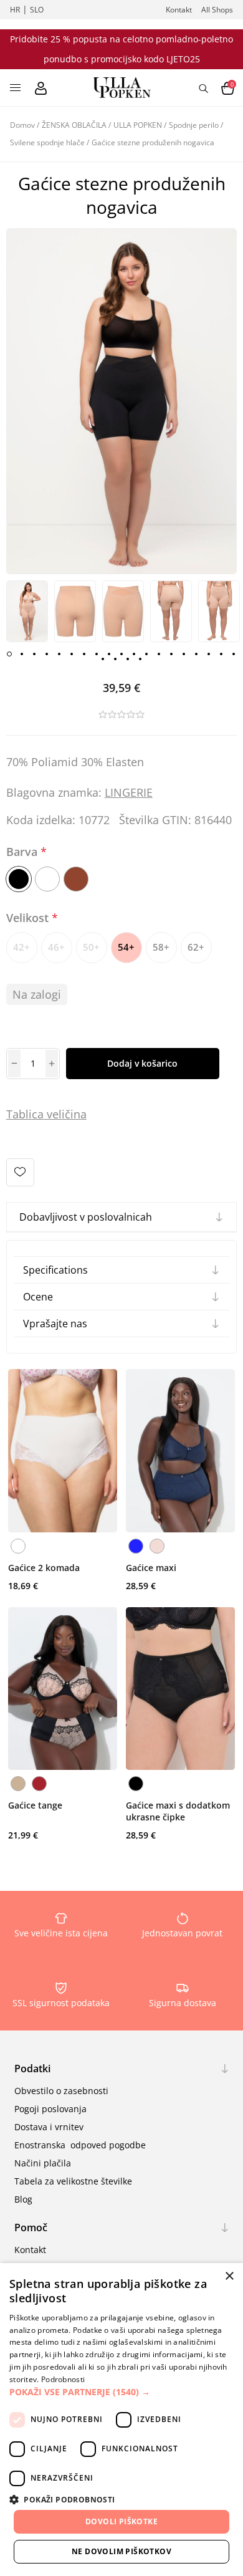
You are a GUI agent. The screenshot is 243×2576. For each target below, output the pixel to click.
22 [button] (128, 659)
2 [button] (22, 654)
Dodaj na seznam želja (20, 1172)
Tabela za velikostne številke (73, 2181)
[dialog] (121, 2420)
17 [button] (209, 654)
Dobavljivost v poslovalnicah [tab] (86, 1217)
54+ (126, 947)
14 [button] (171, 654)
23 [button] (140, 659)
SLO (37, 10)
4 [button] (47, 654)
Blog (23, 2199)
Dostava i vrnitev (49, 2127)
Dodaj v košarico (142, 1063)
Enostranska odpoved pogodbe (80, 2145)
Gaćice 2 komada (44, 1568)
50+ (91, 947)
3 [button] (34, 654)
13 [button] (159, 654)
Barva (23, 852)
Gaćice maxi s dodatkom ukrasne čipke (178, 1811)
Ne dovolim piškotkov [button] (121, 2551)
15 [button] (184, 654)
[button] (121, 2392)
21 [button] (115, 659)
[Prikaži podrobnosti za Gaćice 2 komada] (63, 1451)
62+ (196, 947)
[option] (27, 612)
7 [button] (84, 654)
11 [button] (134, 654)
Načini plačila (43, 2163)
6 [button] (72, 654)
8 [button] (97, 654)
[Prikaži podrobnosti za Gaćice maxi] (180, 1451)
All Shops (217, 10)
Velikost (29, 918)
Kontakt (179, 10)
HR (15, 10)
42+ (21, 947)
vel (53, 1114)
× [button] (229, 2276)
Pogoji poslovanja (50, 2109)
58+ (161, 947)
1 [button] (9, 654)
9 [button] (109, 654)
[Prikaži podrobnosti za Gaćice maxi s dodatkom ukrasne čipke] (180, 1689)
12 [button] (146, 654)
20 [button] (103, 659)
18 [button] (221, 654)
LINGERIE (129, 792)
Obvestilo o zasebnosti (61, 2091)
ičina (74, 1114)
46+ (56, 947)
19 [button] (234, 654)
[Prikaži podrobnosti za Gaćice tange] (63, 1689)
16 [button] (196, 654)
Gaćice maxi (151, 1568)
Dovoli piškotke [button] (121, 2521)
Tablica (25, 1114)
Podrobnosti (63, 2379)
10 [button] (121, 654)
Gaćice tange (35, 1805)
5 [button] (59, 654)
